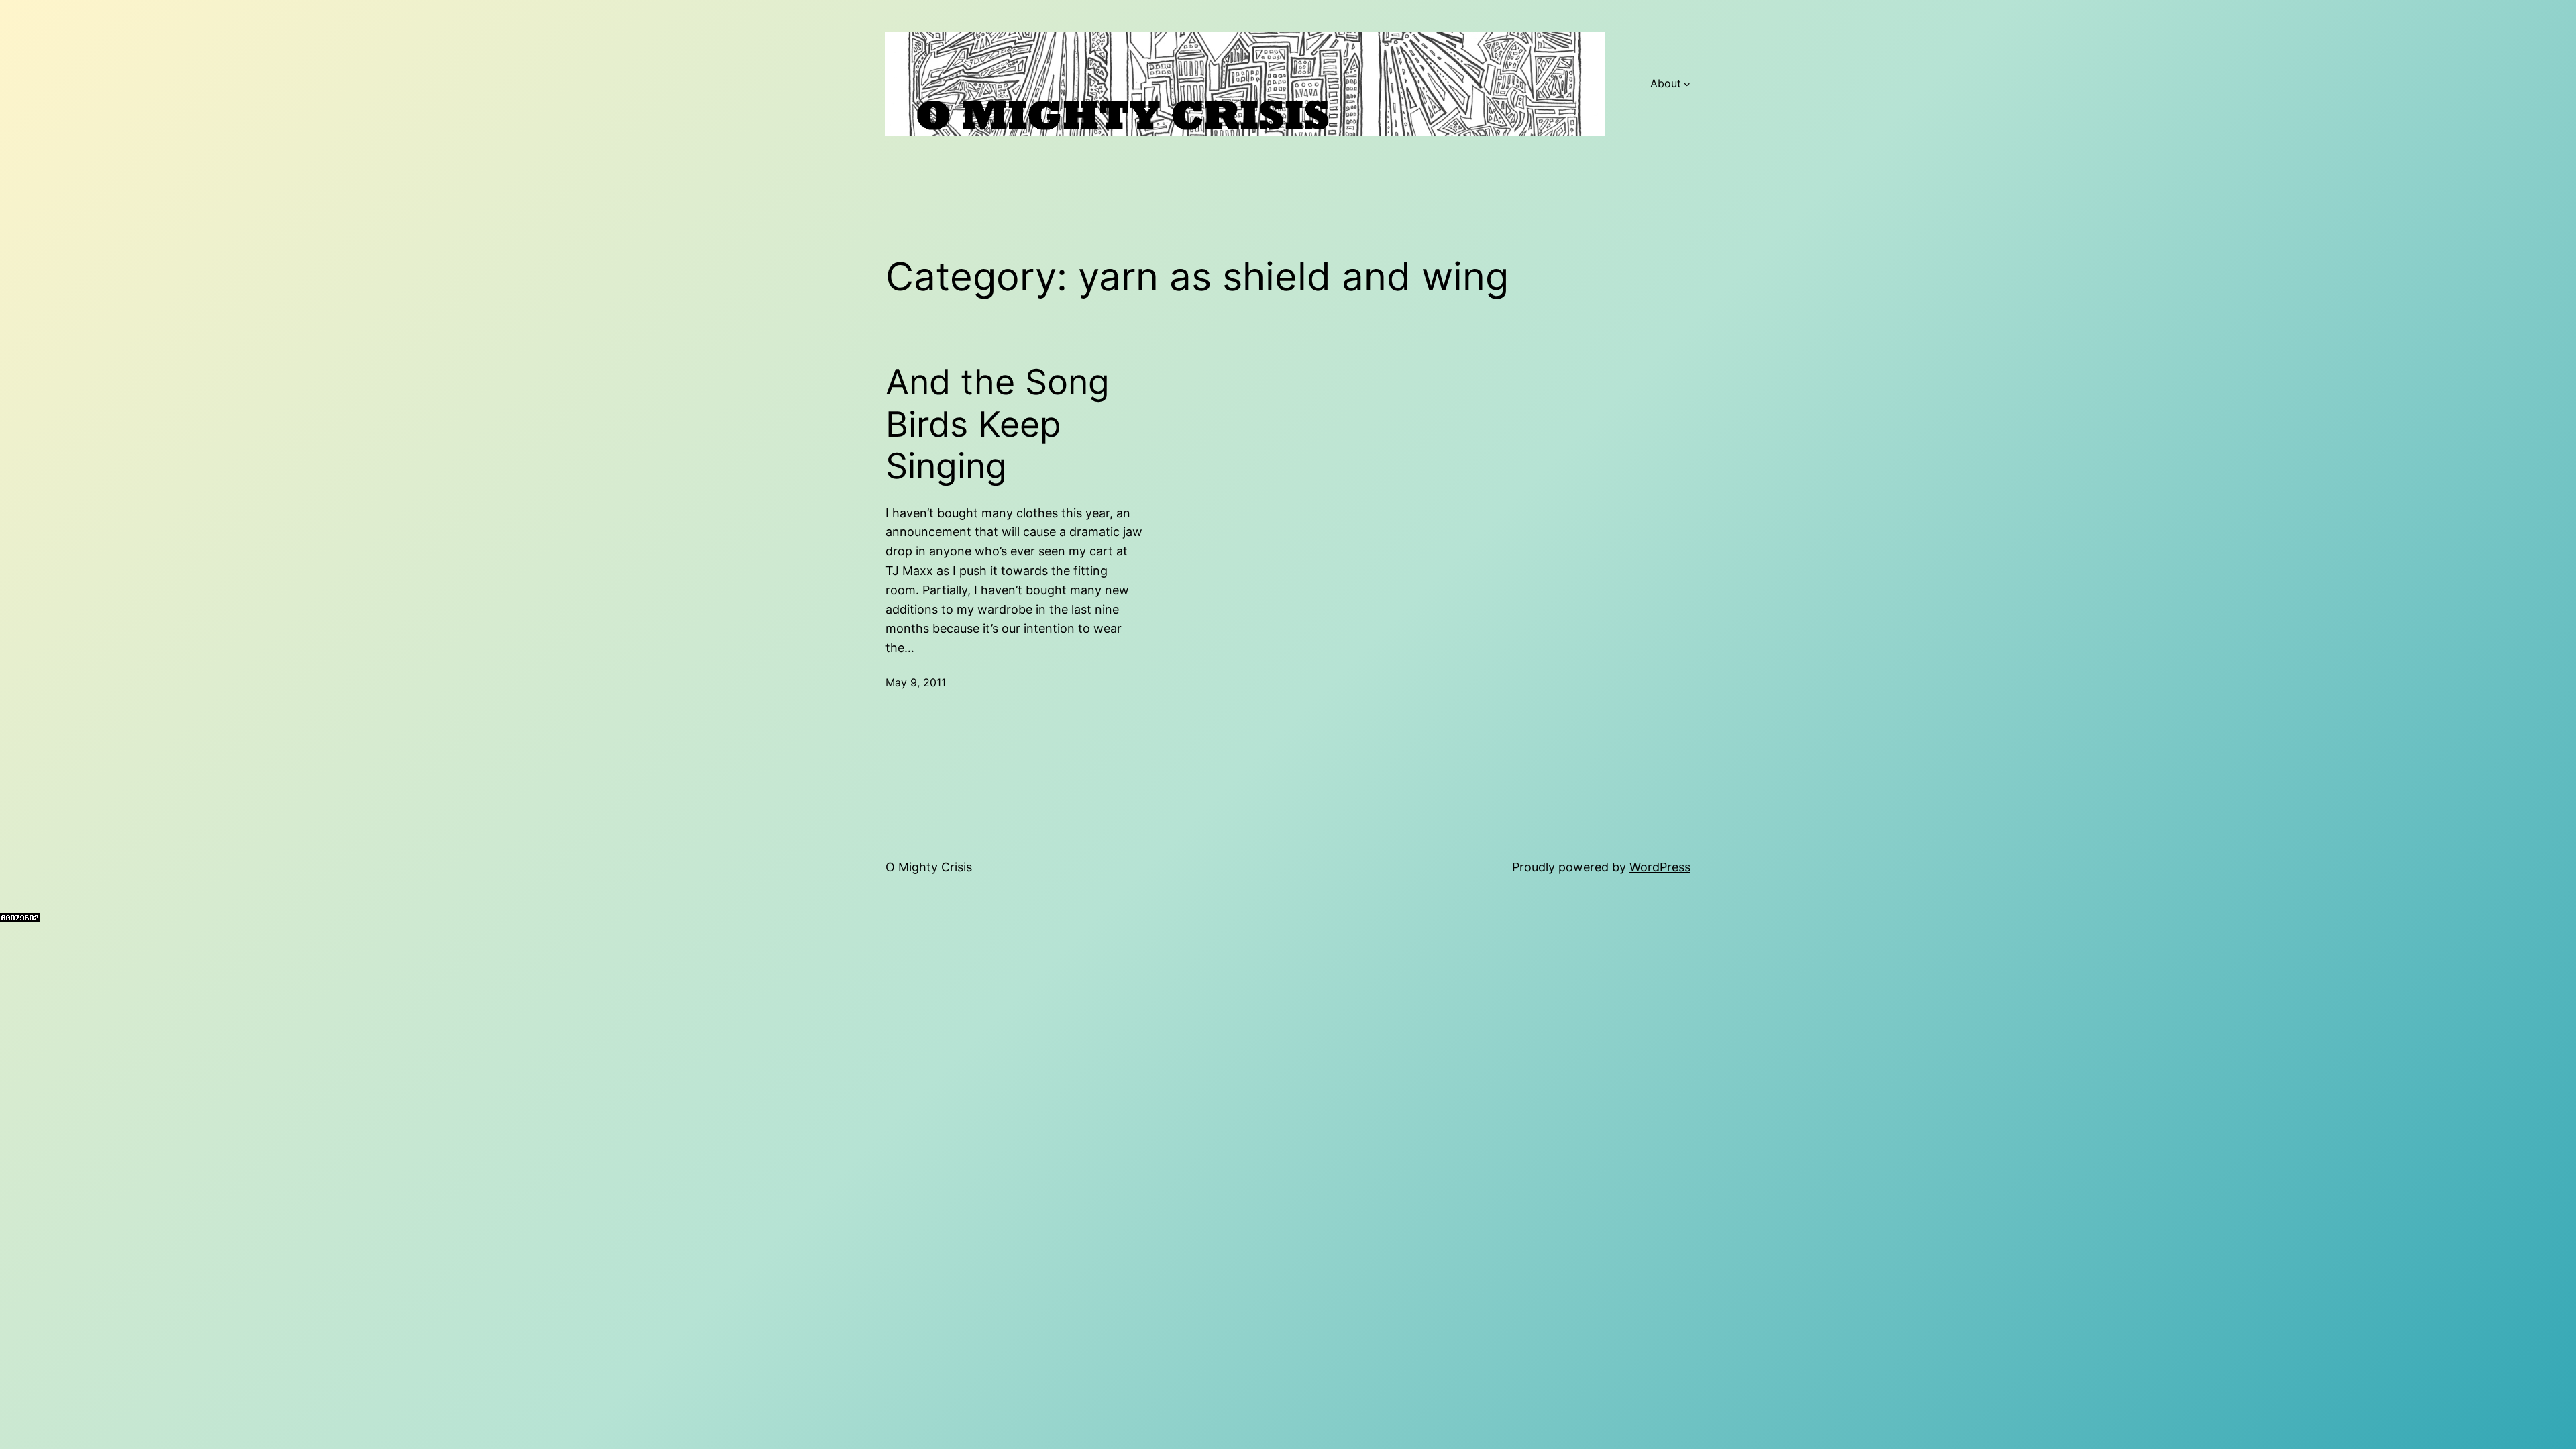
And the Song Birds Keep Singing (998, 424)
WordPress (1660, 867)
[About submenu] (1687, 84)
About (1666, 83)
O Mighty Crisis (929, 867)
